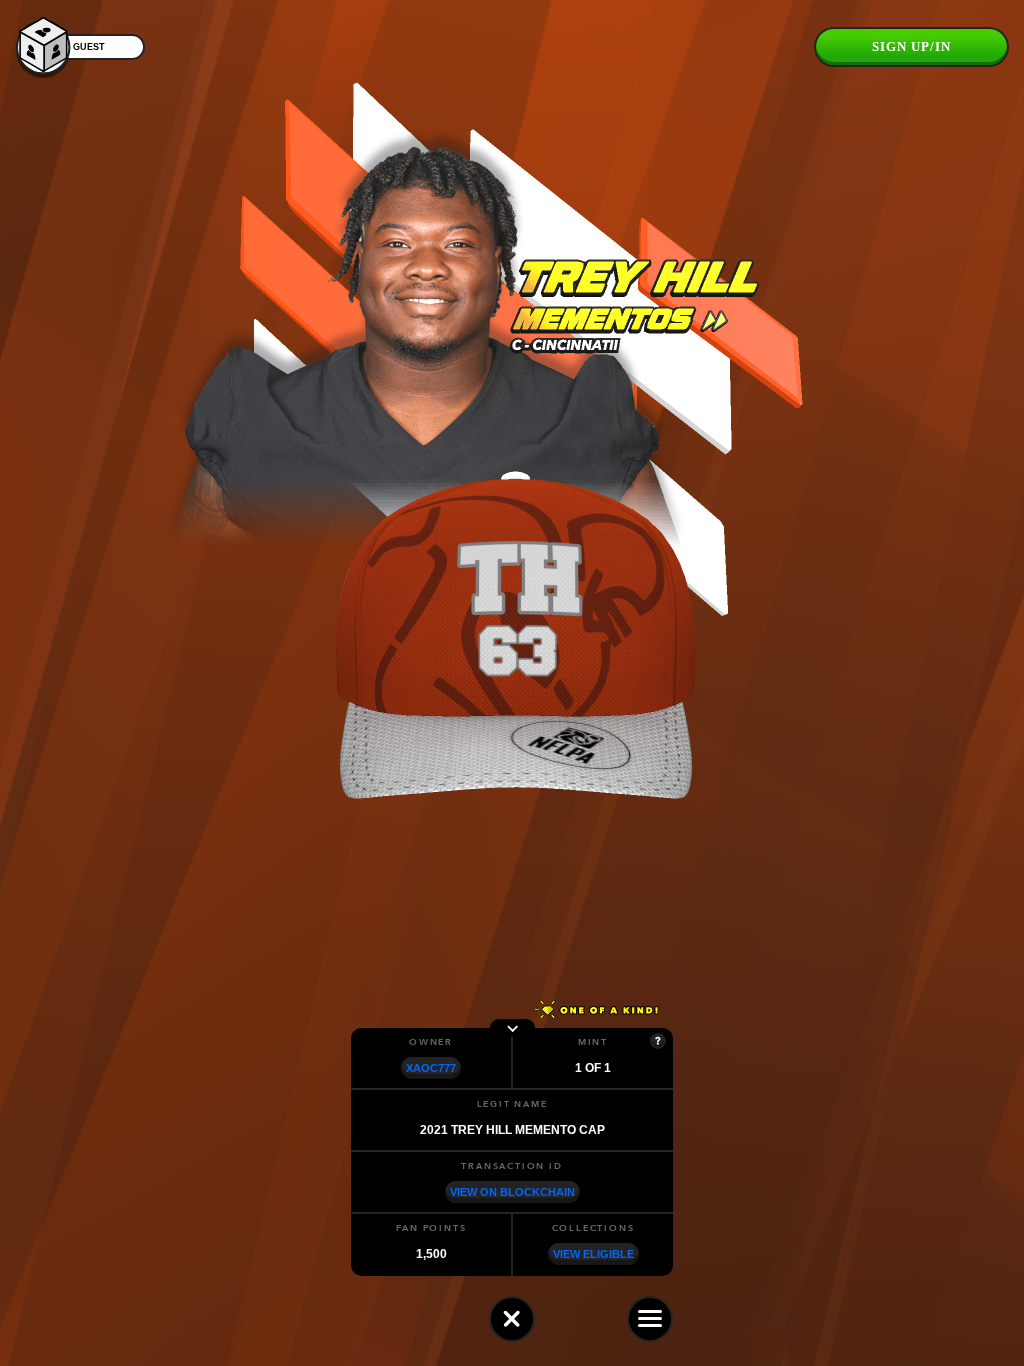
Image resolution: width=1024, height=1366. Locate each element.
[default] (512, 1319)
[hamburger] (650, 1319)
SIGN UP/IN (911, 46)
